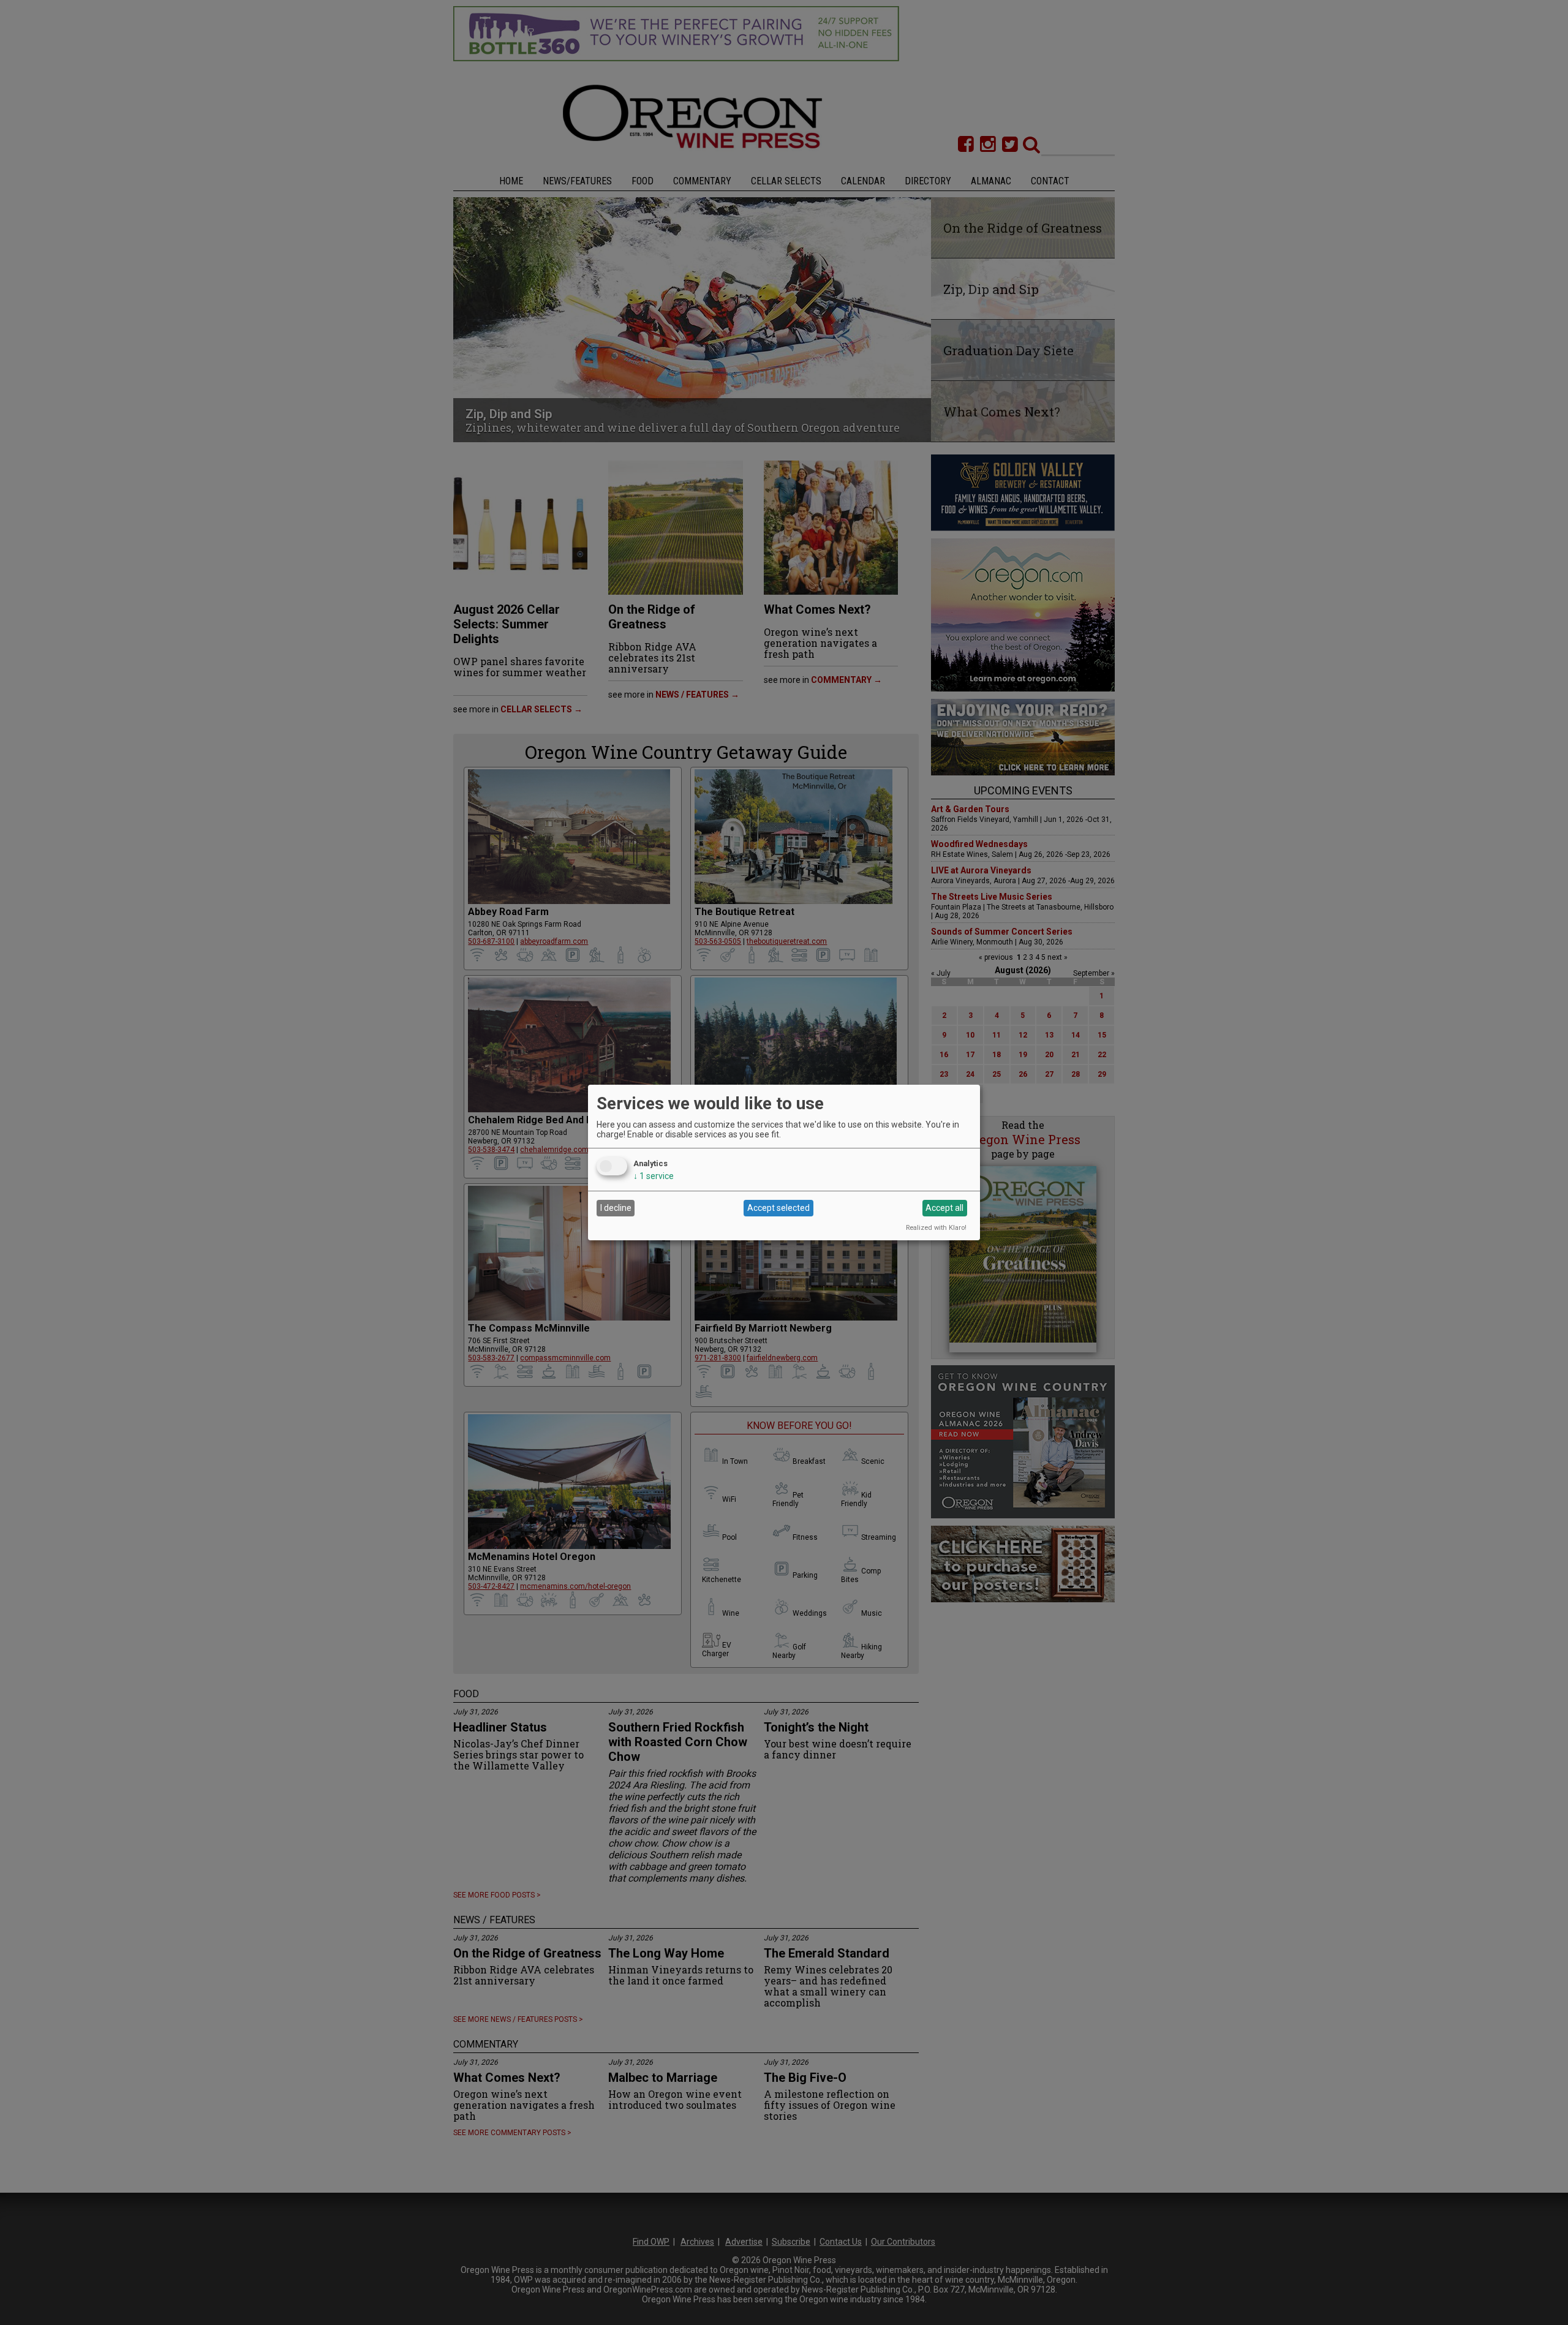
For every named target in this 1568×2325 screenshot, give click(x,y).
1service (654, 1176)
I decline (616, 1208)
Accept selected (778, 1208)
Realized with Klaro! (936, 1228)
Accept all (944, 1208)
